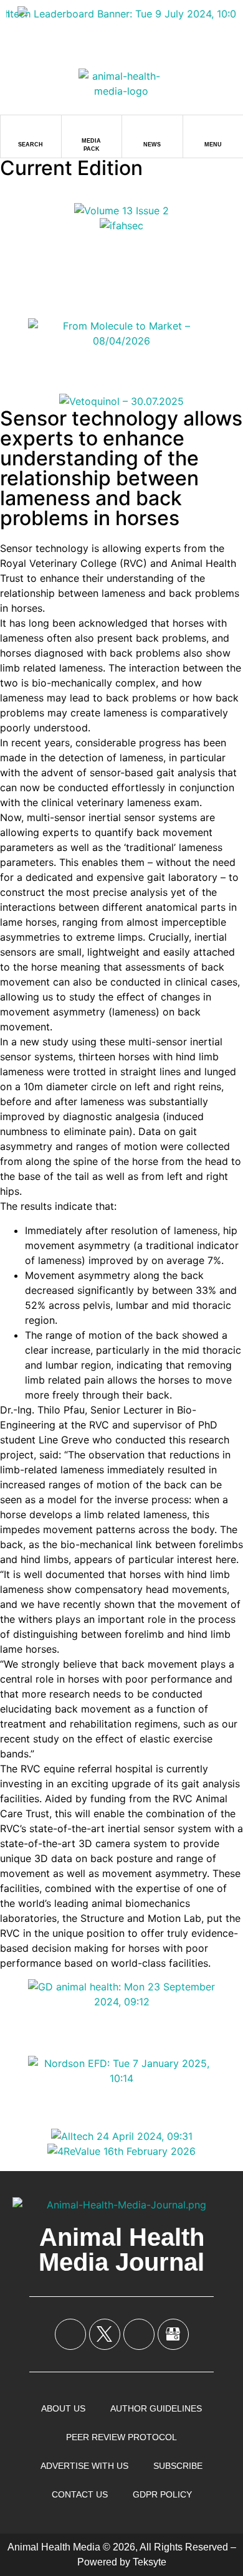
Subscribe (178, 2466)
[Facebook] (70, 2334)
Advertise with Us (84, 2466)
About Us (63, 2408)
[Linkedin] (139, 2334)
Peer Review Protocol (121, 2437)
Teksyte (150, 2562)
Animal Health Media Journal (121, 2250)
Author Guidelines (156, 2408)
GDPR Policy (162, 2494)
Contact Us (80, 2494)
